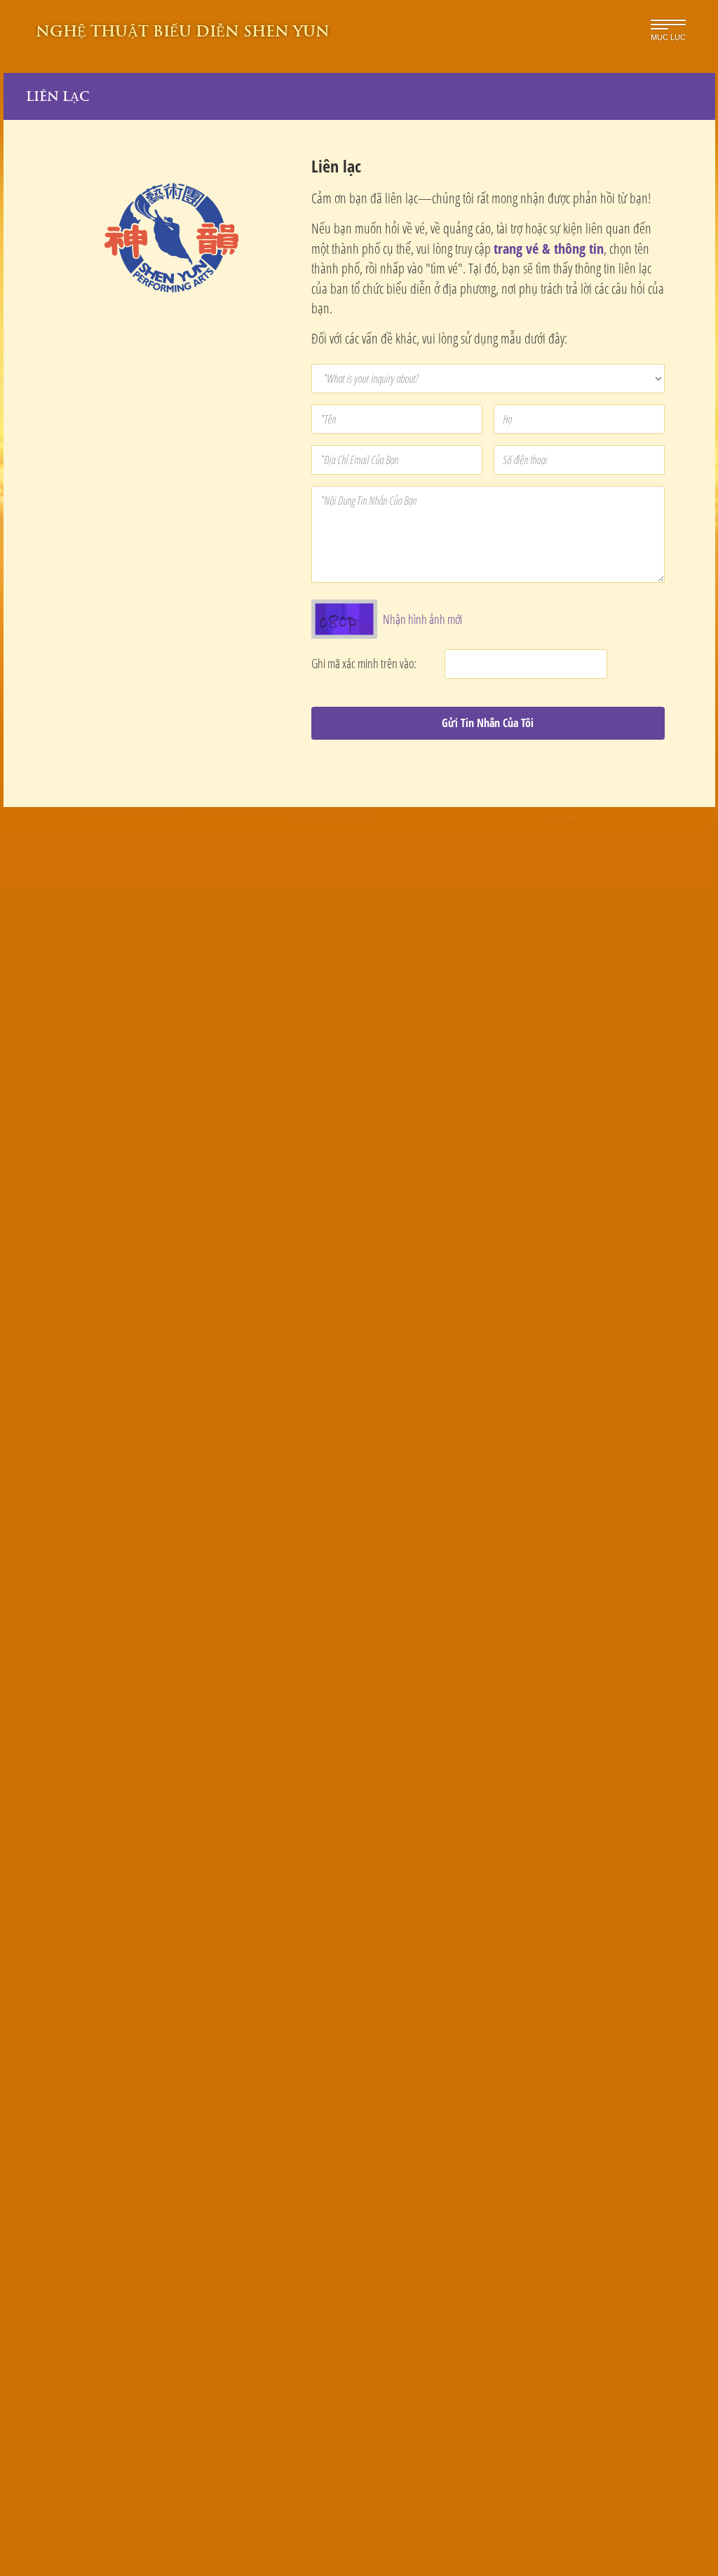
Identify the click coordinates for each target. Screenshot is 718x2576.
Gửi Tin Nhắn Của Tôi (488, 723)
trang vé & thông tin (549, 249)
